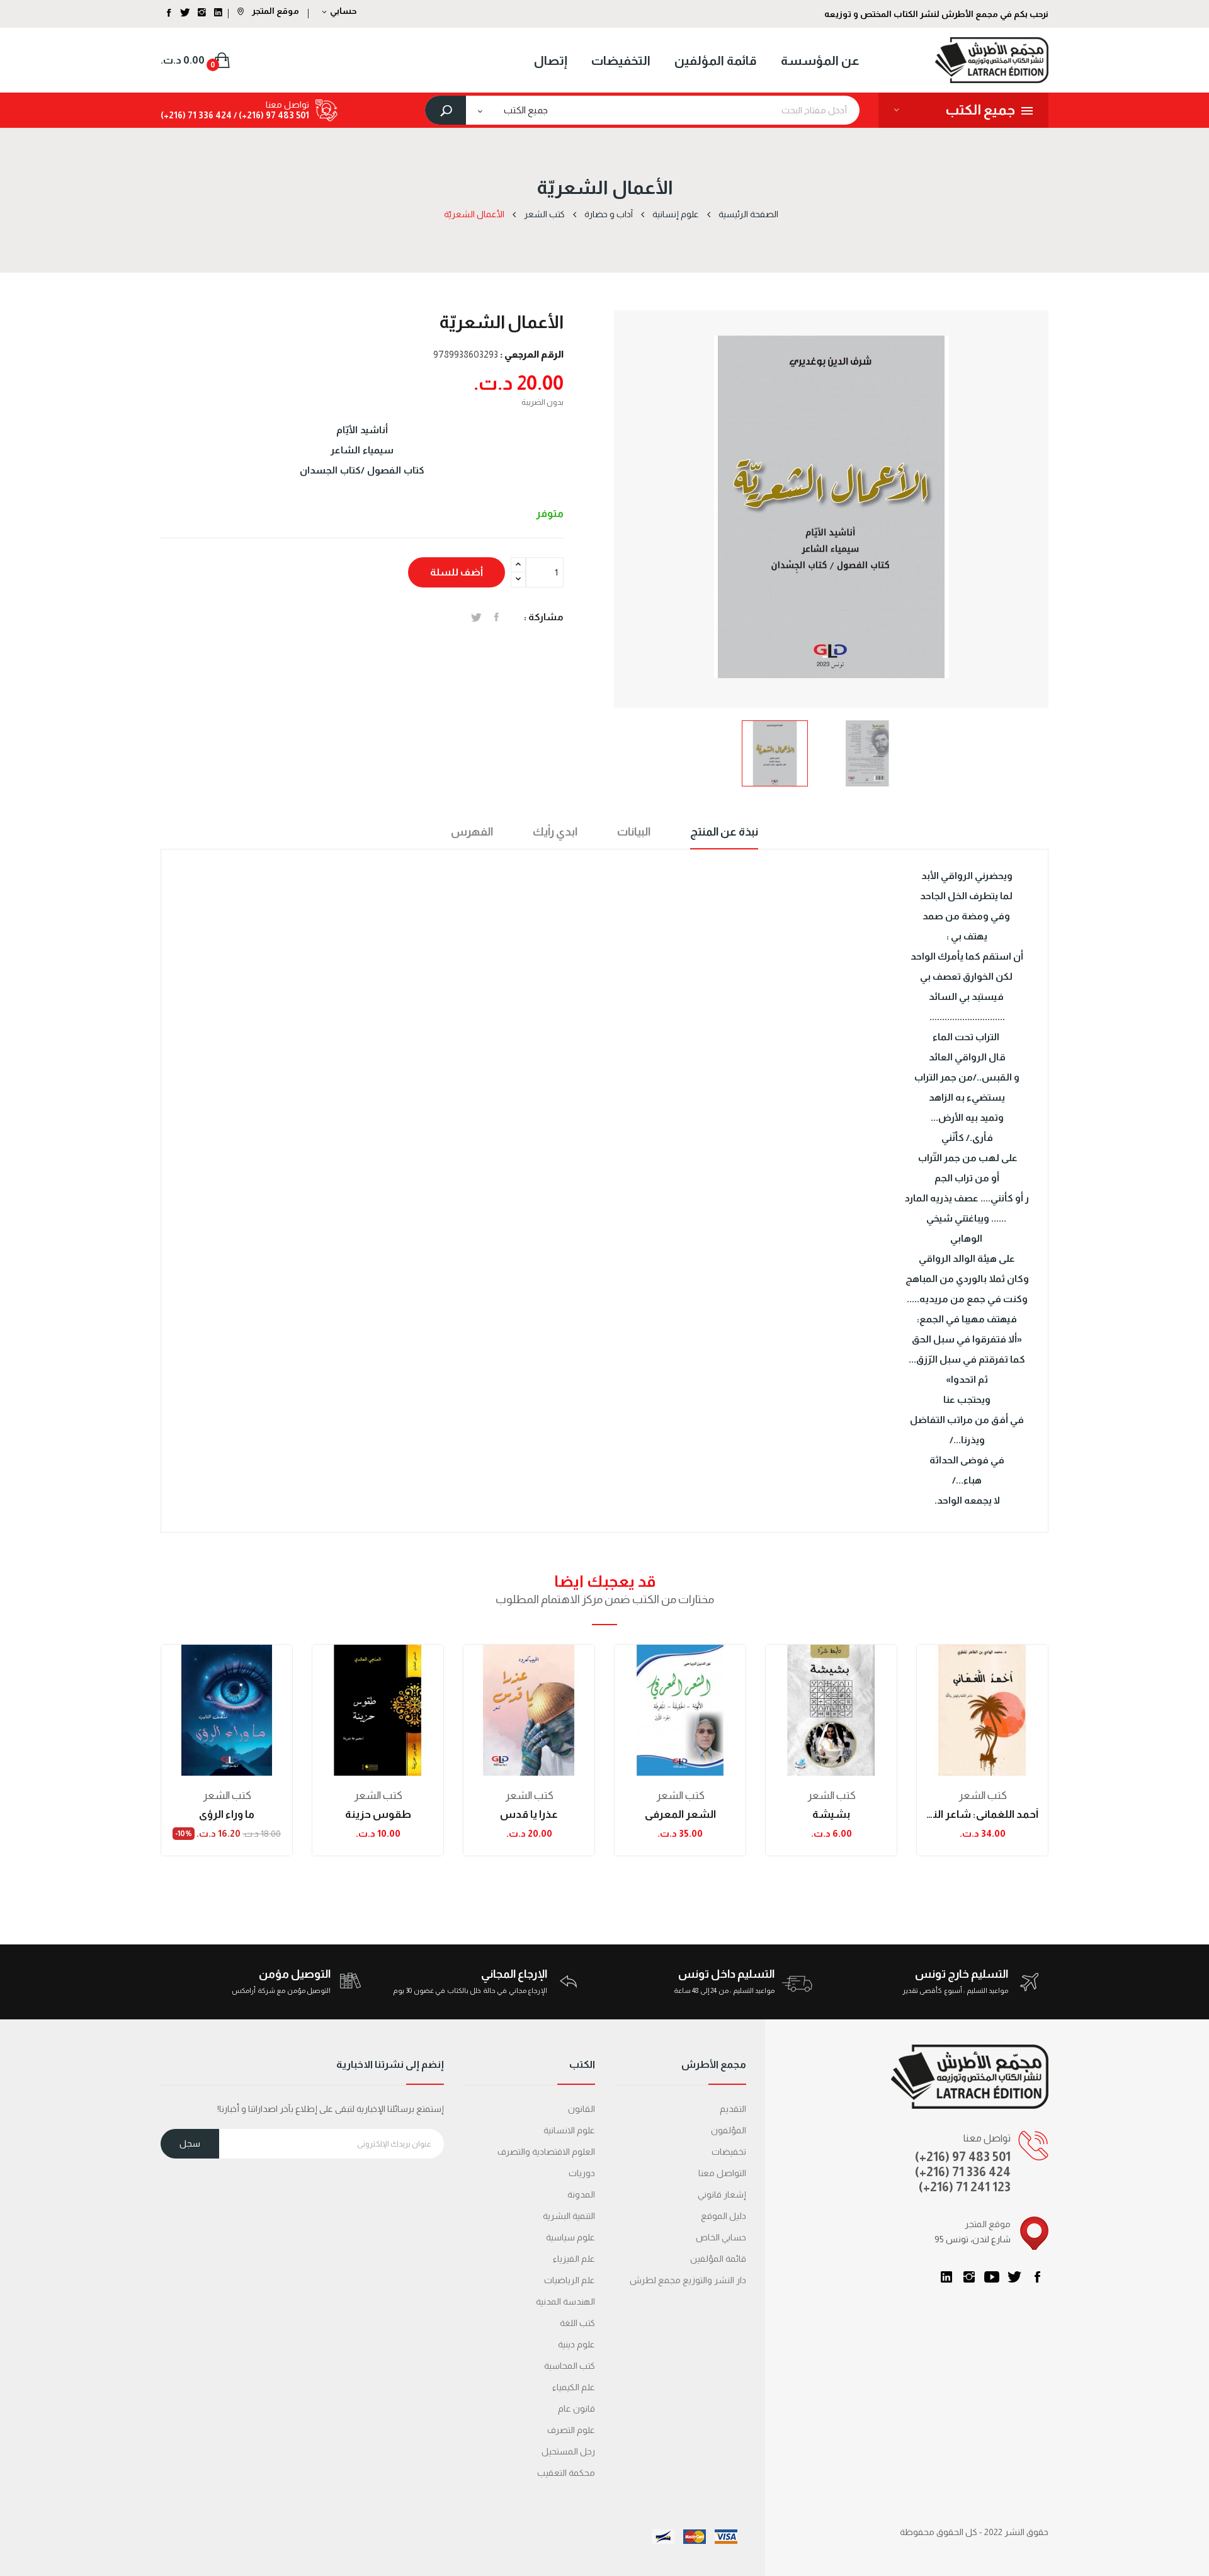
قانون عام (576, 2409)
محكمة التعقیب (566, 2473)
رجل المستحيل (568, 2451)
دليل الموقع (724, 2216)
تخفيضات (729, 2152)
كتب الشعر (227, 1796)
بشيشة (831, 1814)
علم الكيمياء (574, 2387)
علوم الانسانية (569, 2130)
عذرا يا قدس (529, 1814)
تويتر (1014, 2277)
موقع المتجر (275, 11)
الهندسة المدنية (565, 2301)
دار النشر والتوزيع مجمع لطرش (688, 2280)
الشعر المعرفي (680, 1814)
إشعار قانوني (722, 2194)
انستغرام (969, 2277)
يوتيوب (992, 2277)
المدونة (581, 2194)
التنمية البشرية (569, 2216)
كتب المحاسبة (570, 2366)
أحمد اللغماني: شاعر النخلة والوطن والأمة (982, 1814)
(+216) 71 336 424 (963, 2172)
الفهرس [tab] (472, 832)
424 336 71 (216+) (196, 115)
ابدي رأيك (555, 832)
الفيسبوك (1037, 2277)
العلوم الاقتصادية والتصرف (546, 2152)
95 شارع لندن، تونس (973, 2239)
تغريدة (476, 617)
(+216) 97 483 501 (963, 2157)
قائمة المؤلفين (718, 2259)
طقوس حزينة (378, 1814)
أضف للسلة (457, 572)
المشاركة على (497, 617)
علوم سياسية (570, 2237)
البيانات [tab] (634, 832)
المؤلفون (729, 2130)
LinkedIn (946, 2277)
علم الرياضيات (570, 2280)
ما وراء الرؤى (227, 1814)
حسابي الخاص (721, 2237)
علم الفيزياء (574, 2259)
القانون (582, 2109)
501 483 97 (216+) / (270, 115)
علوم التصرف (571, 2430)
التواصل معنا (722, 2173)
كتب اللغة (577, 2323)
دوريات (582, 2173)
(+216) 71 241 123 (965, 2187)
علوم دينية (576, 2344)
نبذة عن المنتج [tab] (724, 832)
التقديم (733, 2109)
